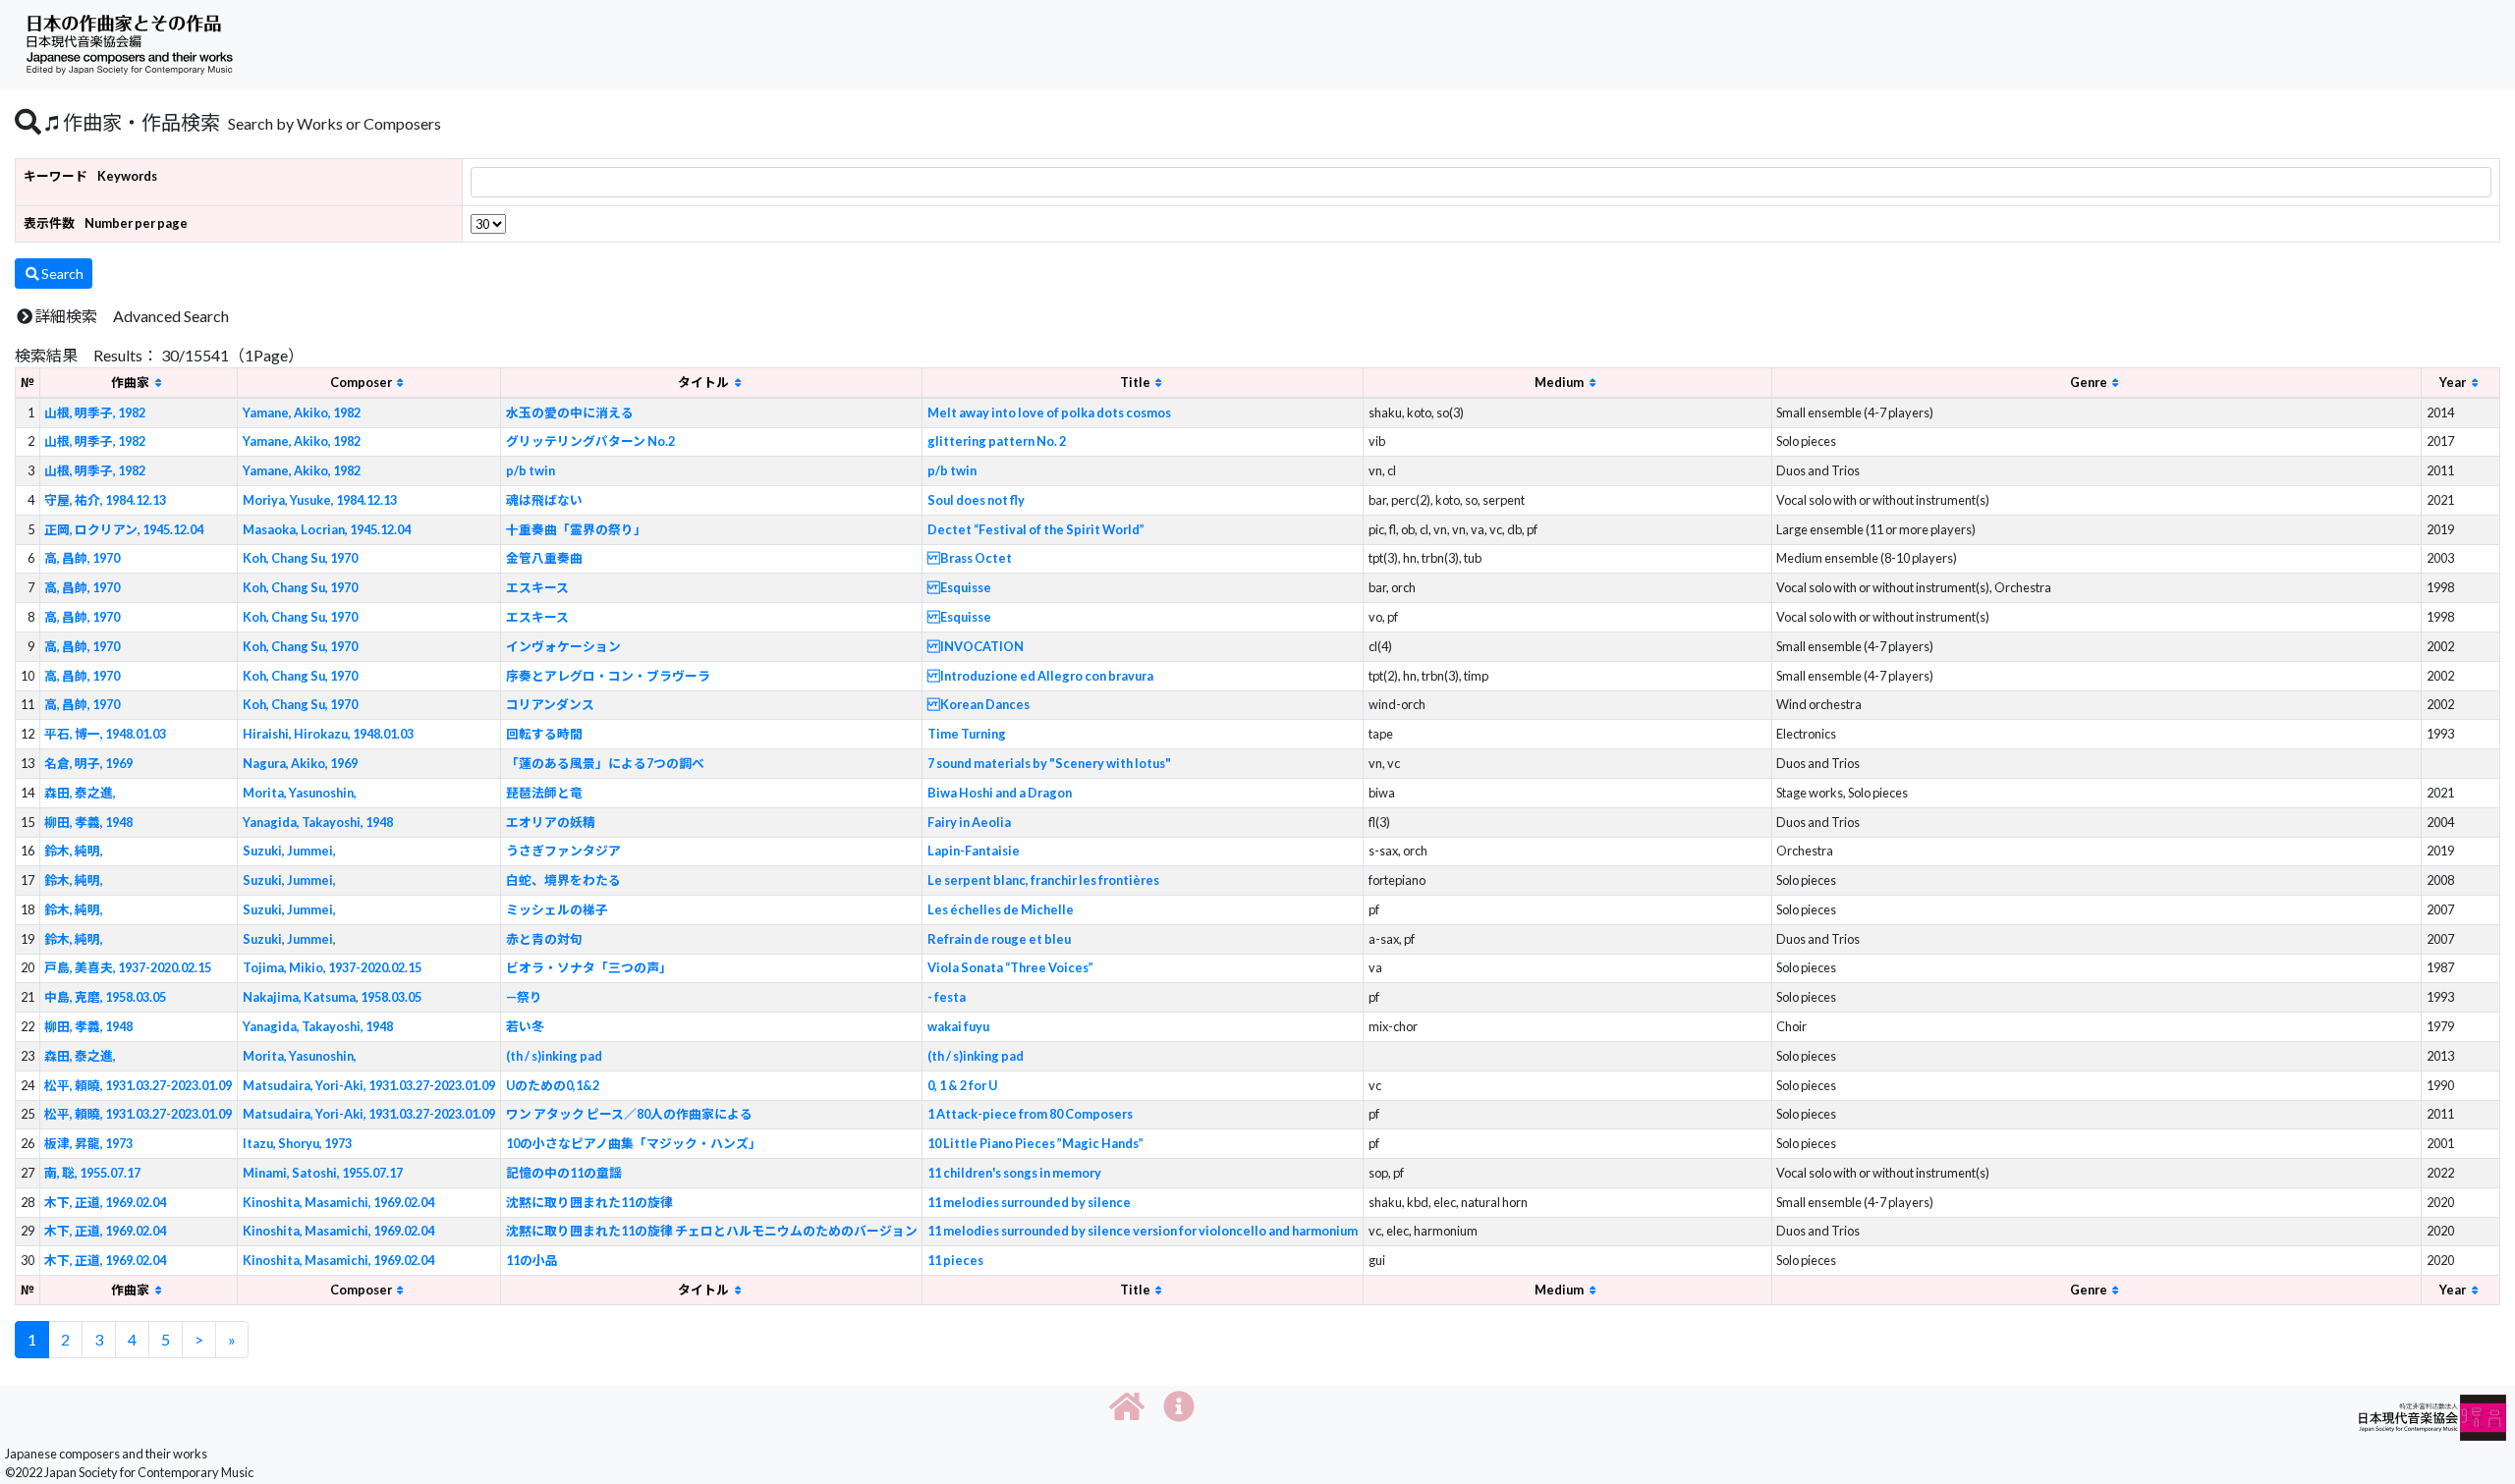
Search (62, 274)
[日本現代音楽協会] (2432, 1416)
